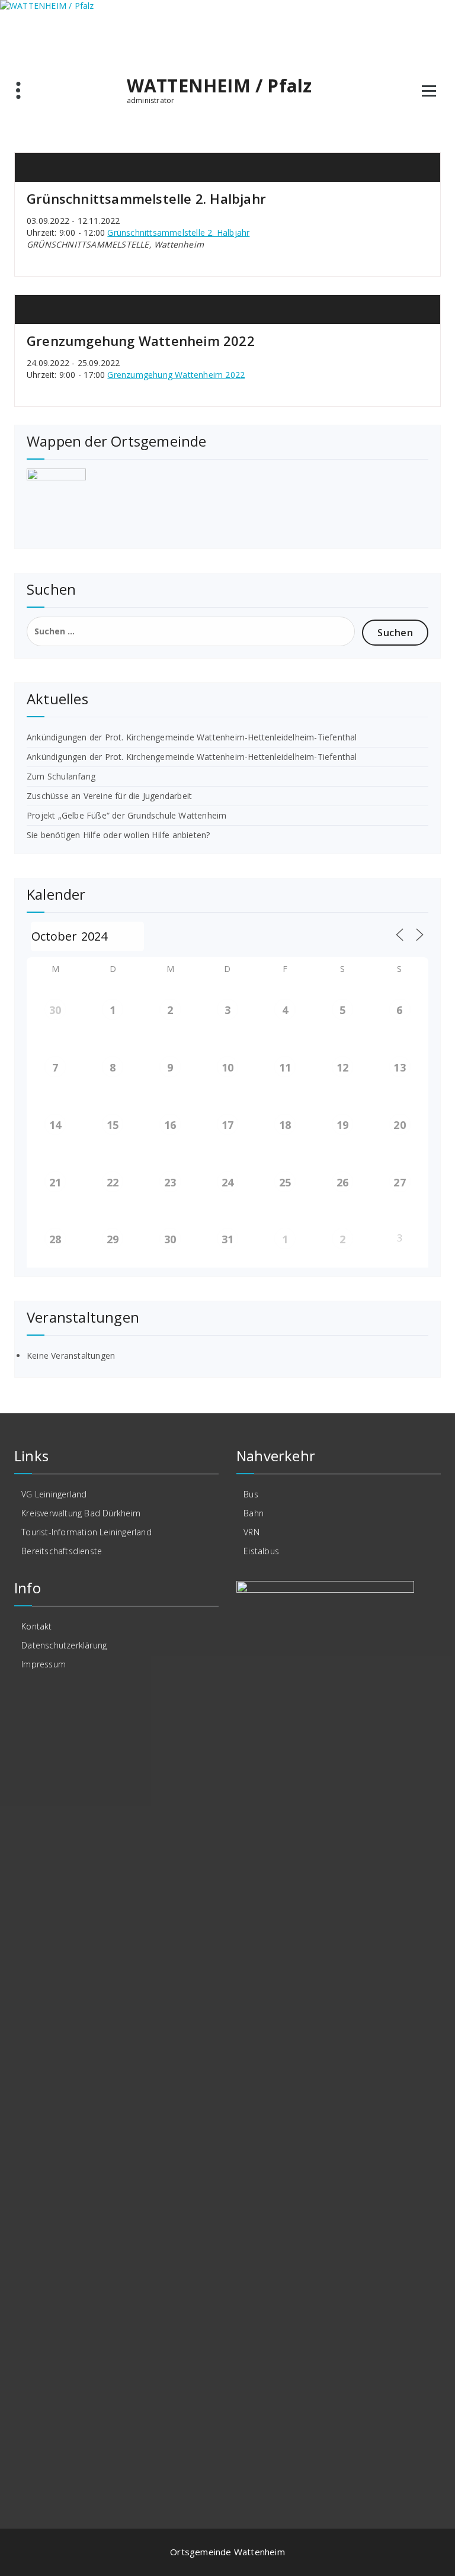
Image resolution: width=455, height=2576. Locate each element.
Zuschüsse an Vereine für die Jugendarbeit (109, 796)
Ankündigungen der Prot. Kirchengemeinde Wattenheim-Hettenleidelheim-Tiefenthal (192, 737)
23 (170, 1182)
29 (113, 1239)
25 (285, 1182)
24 (227, 1182)
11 (285, 1067)
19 (342, 1125)
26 (342, 1182)
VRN (251, 1532)
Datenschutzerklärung (64, 1645)
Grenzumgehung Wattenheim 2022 (141, 341)
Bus (251, 1494)
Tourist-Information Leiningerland (86, 1532)
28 (55, 1239)
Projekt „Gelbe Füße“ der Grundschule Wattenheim (126, 815)
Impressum (44, 1664)
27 (399, 1182)
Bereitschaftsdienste (62, 1551)
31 (227, 1239)
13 (399, 1067)
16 (170, 1125)
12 (342, 1067)
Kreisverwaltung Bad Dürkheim (81, 1513)
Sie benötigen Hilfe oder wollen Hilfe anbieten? (118, 835)
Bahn (254, 1513)
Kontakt (36, 1626)
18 (285, 1125)
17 (227, 1125)
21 (55, 1182)
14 (55, 1125)
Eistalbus (261, 1551)
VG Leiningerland (54, 1494)
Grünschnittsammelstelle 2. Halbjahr (146, 198)
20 (399, 1125)
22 (113, 1182)
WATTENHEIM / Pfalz (220, 86)
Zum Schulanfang (61, 776)
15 (113, 1125)
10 (227, 1067)
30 (55, 1010)
